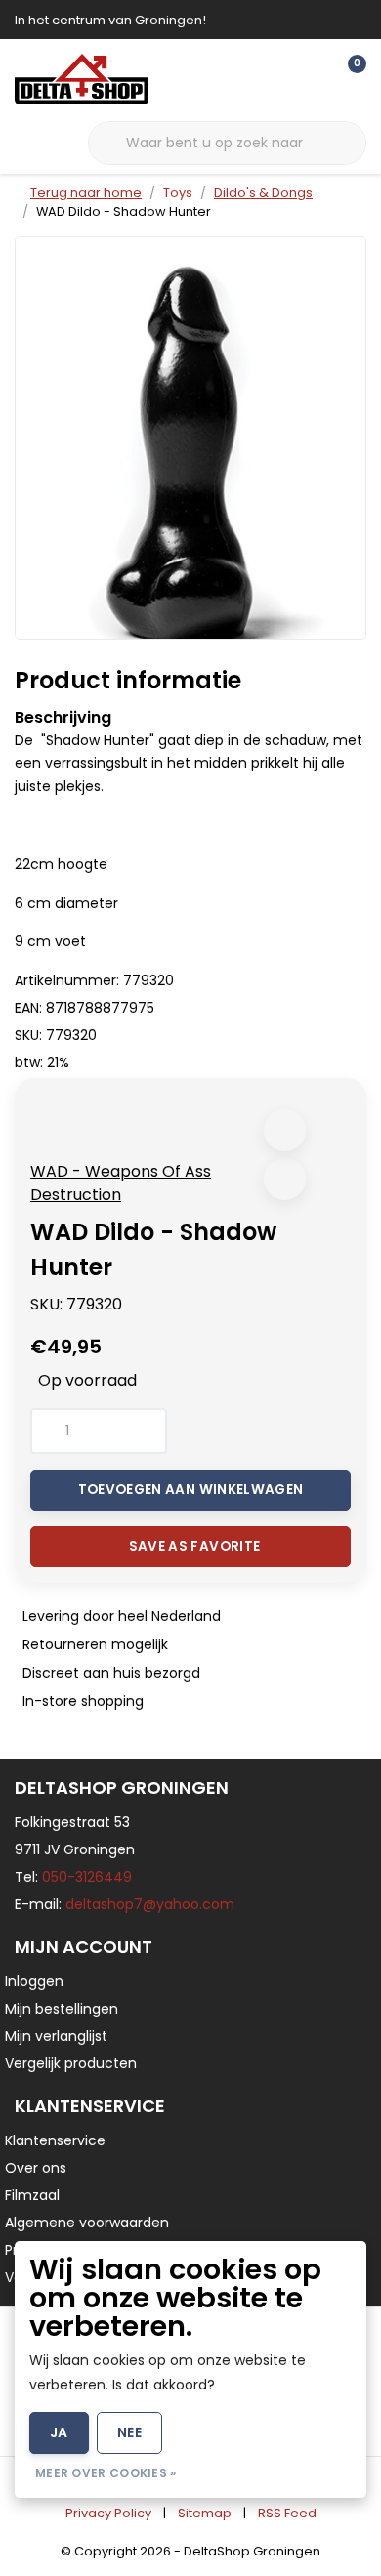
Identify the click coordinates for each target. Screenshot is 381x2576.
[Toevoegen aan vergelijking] (285, 1179)
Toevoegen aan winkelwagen (191, 1490)
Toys (178, 193)
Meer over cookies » (106, 2473)
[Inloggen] (274, 78)
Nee (129, 2432)
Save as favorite (194, 1546)
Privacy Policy (108, 2513)
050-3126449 (87, 1877)
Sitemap (205, 2513)
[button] (285, 1130)
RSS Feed (287, 2513)
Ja (59, 2432)
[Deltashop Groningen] (82, 79)
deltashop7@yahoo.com (150, 1904)
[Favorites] (311, 78)
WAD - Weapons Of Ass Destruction (121, 1183)
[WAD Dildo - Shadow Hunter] (190, 437)
